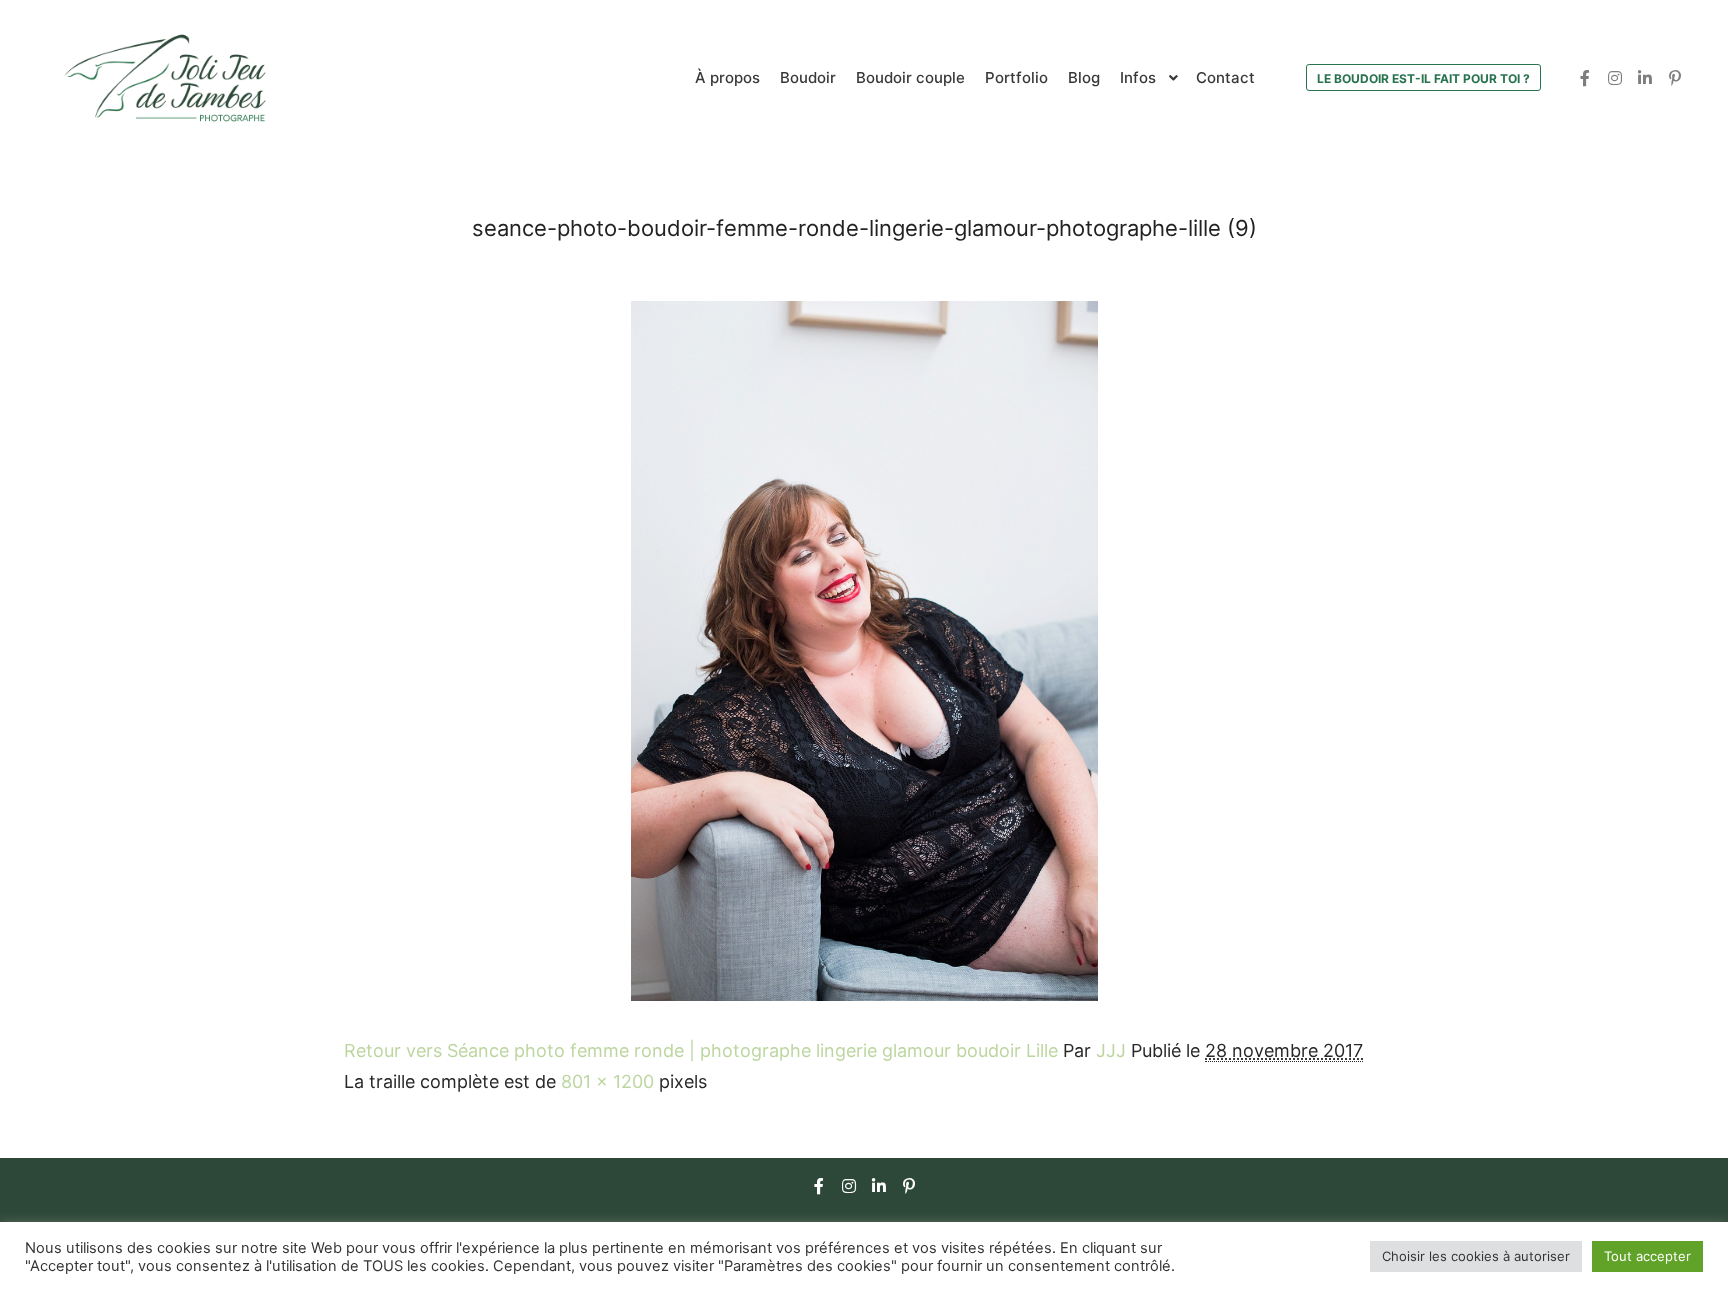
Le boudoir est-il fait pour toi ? (1423, 78)
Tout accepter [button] (1647, 1256)
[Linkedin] (1645, 78)
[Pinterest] (1675, 78)
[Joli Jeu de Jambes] (165, 78)
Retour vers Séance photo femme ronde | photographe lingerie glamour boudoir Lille (701, 1050)
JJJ (1111, 1050)
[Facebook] (1585, 78)
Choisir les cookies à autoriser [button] (1476, 1256)
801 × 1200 (607, 1081)
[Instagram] (1615, 78)
